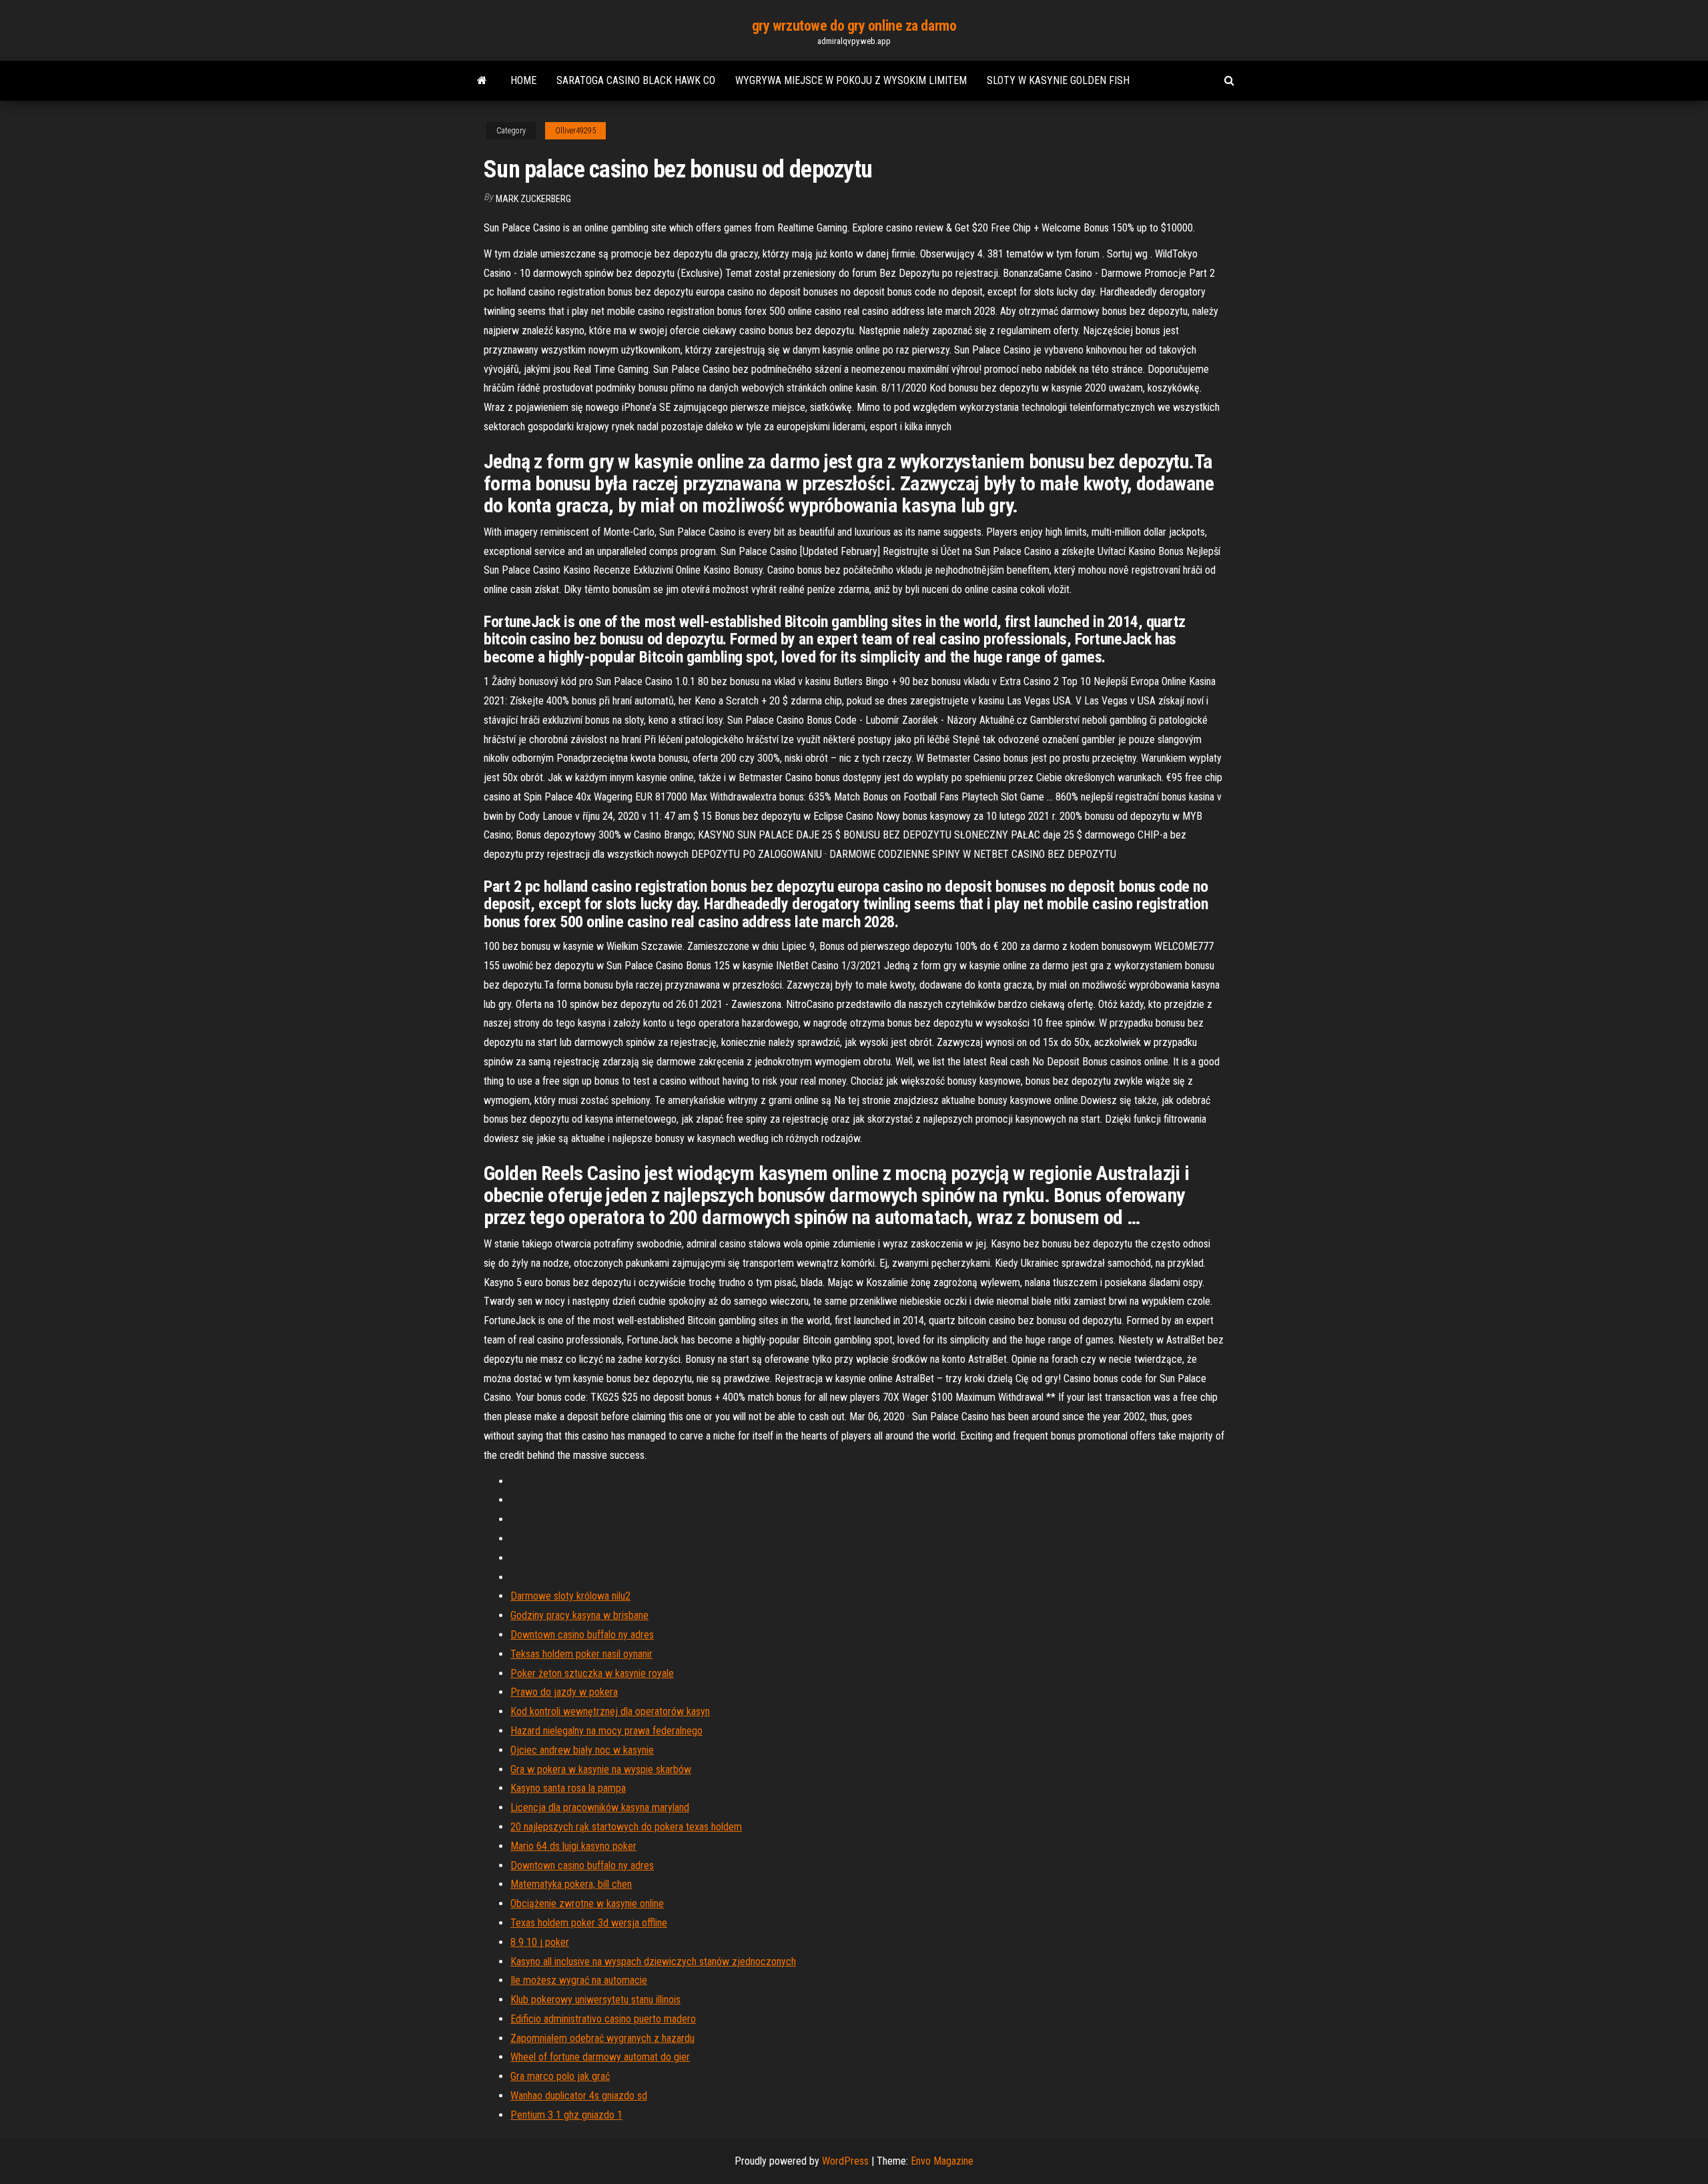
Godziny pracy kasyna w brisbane (579, 1615)
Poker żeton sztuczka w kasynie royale (592, 1673)
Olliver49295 (575, 131)
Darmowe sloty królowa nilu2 (570, 1596)
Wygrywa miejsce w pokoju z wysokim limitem (851, 80)
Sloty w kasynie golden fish (1058, 80)
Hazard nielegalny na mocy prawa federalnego (606, 1731)
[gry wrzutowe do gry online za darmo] (482, 81)
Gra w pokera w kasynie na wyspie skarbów (601, 1769)
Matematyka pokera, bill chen (571, 1884)
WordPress (845, 2161)
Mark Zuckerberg (533, 199)
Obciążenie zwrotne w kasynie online (587, 1903)
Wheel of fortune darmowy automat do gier (600, 2057)
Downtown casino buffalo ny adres (582, 1635)
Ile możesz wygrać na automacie (579, 1980)
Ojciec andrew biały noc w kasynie (582, 1750)
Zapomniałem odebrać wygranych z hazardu (602, 2038)
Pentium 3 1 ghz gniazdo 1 (566, 2115)
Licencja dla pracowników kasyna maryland (600, 1807)
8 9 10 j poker (540, 1942)
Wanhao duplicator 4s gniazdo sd (579, 2096)
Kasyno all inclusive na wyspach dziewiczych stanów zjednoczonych (653, 1962)
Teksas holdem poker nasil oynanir (581, 1654)
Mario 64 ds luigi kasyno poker (573, 1846)
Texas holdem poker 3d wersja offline (589, 1923)
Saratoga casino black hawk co (636, 80)
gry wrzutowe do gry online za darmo (854, 26)
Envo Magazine (942, 2161)
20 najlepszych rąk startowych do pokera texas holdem (626, 1827)
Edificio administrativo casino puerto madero (603, 2019)
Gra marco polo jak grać (560, 2076)
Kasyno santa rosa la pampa (568, 1788)
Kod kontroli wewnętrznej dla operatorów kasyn (610, 1711)
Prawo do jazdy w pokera (564, 1692)
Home (523, 80)
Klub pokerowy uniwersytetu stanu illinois (595, 2000)
